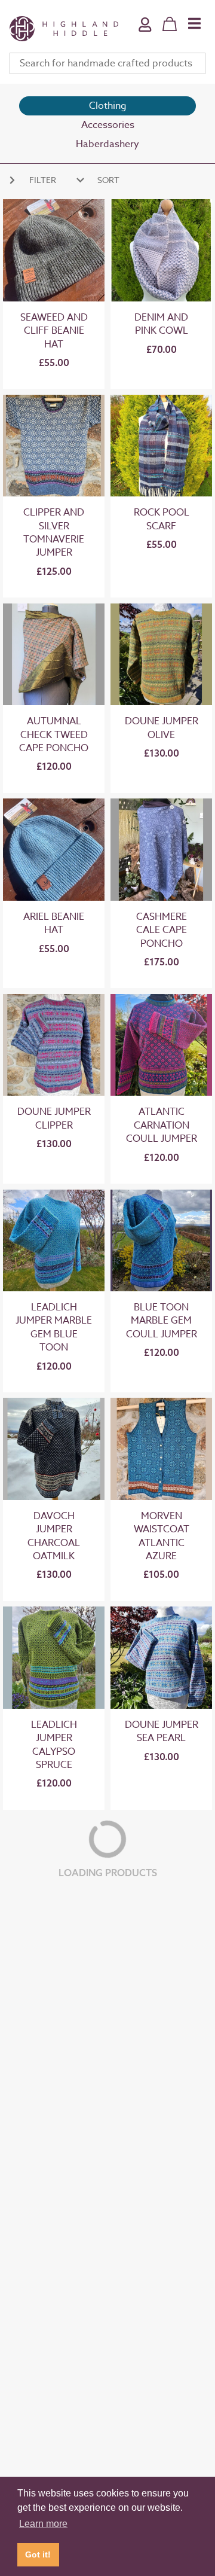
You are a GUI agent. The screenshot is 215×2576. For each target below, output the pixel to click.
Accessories (108, 125)
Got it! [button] (38, 2554)
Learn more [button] (43, 2524)
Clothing (108, 106)
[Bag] (170, 24)
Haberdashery (107, 144)
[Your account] (145, 33)
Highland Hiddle (64, 29)
